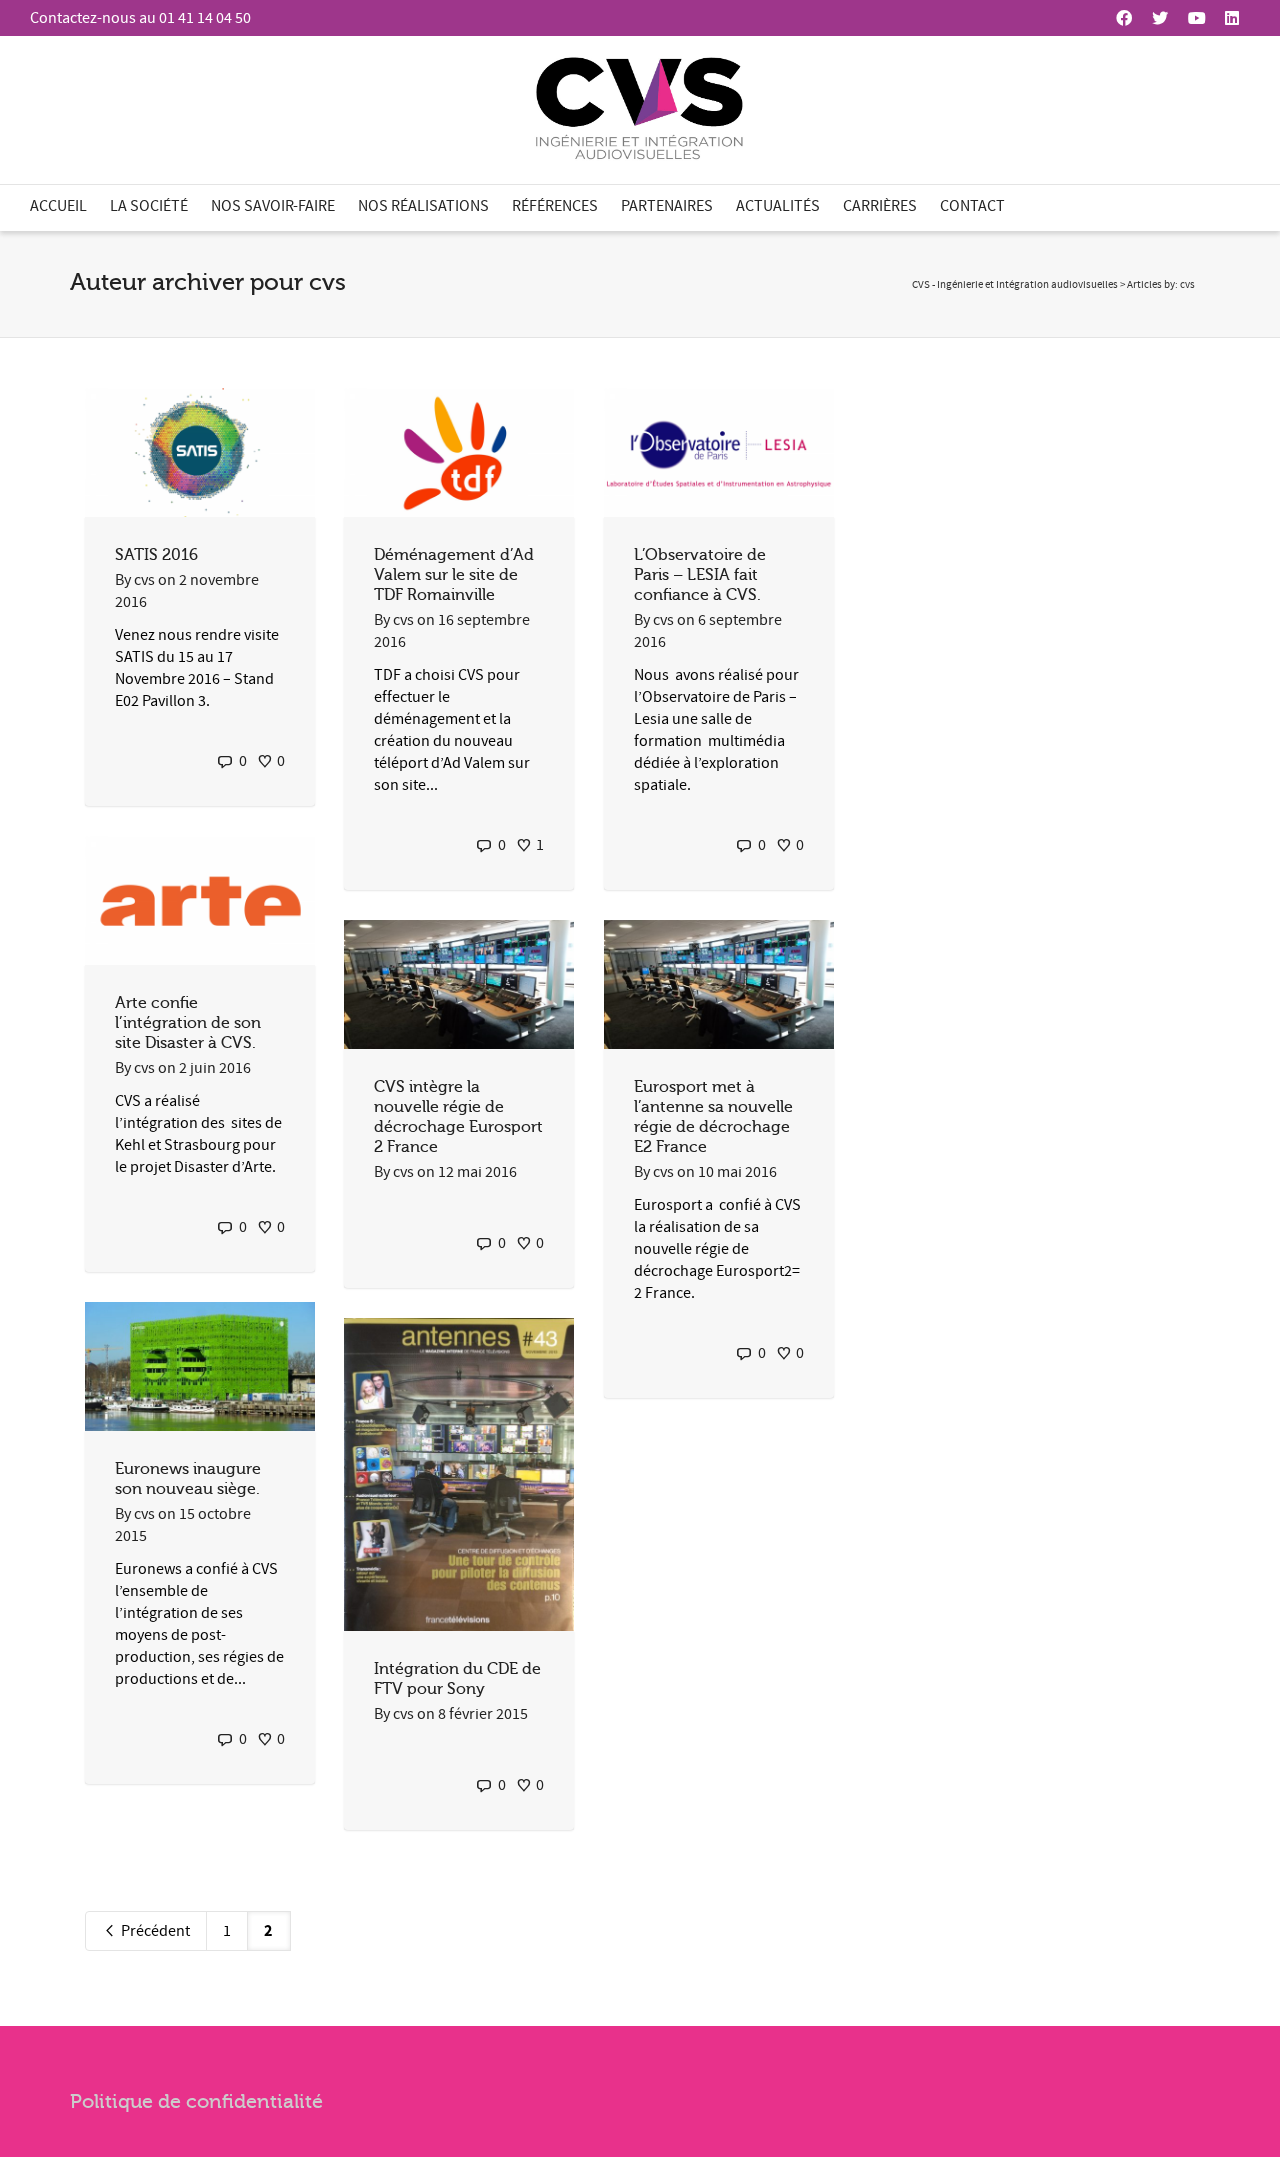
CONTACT (972, 206)
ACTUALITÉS (778, 206)
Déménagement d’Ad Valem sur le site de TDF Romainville (454, 575)
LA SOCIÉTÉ (149, 206)
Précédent (154, 1931)
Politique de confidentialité (196, 2101)
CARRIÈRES (880, 206)
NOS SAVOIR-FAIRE (273, 206)
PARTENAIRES (667, 206)
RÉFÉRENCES (555, 206)
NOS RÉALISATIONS (423, 206)
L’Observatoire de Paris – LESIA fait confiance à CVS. (700, 575)
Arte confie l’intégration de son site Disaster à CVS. (188, 1023)
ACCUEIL (58, 206)
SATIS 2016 (156, 555)
